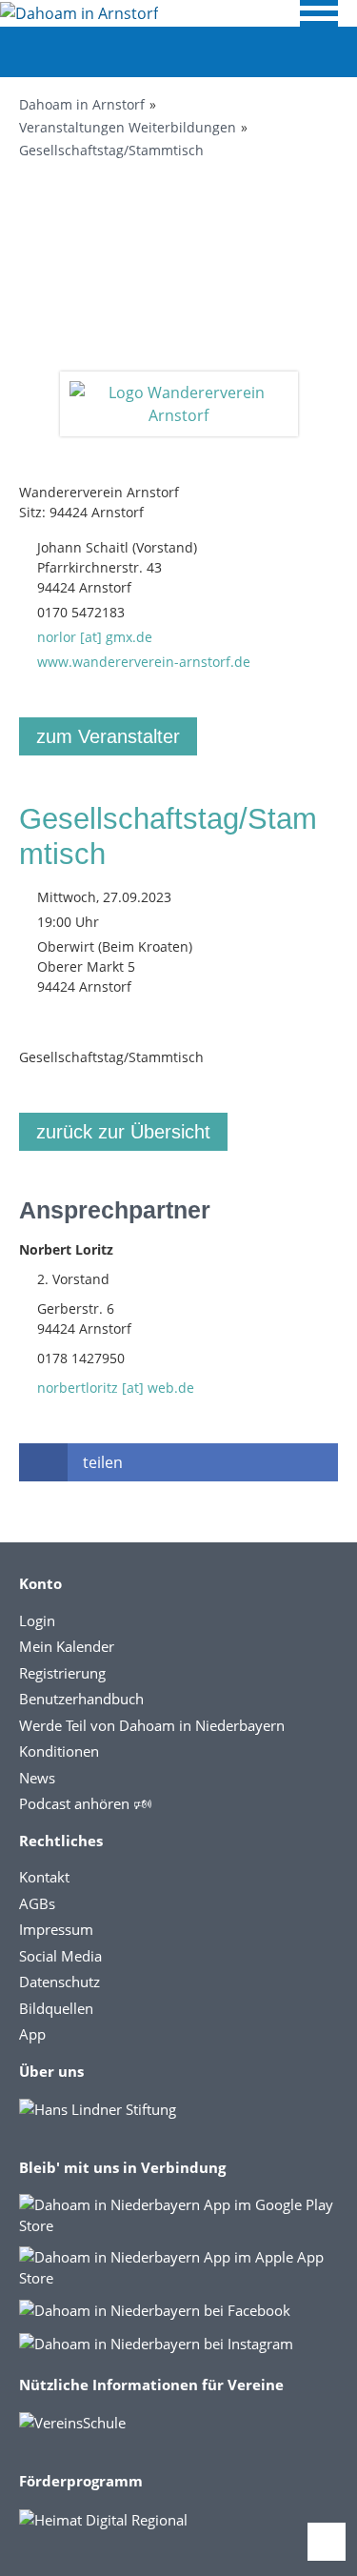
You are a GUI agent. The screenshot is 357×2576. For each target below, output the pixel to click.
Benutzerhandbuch (81, 1699)
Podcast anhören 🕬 (85, 1803)
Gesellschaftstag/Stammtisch (111, 150)
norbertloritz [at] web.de (116, 1388)
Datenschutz (59, 1982)
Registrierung (62, 1673)
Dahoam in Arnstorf (82, 104)
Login (37, 1620)
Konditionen (59, 1751)
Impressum (56, 1929)
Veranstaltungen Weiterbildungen (128, 127)
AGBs (37, 1903)
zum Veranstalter (108, 736)
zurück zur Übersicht (123, 1132)
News (37, 1778)
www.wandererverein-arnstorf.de (144, 662)
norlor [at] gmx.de (95, 637)
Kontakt (44, 1877)
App (32, 2034)
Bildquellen (56, 2008)
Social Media (60, 1956)
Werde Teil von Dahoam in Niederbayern (152, 1725)
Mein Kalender (67, 1646)
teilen (103, 1462)
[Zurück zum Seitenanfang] (327, 2542)
